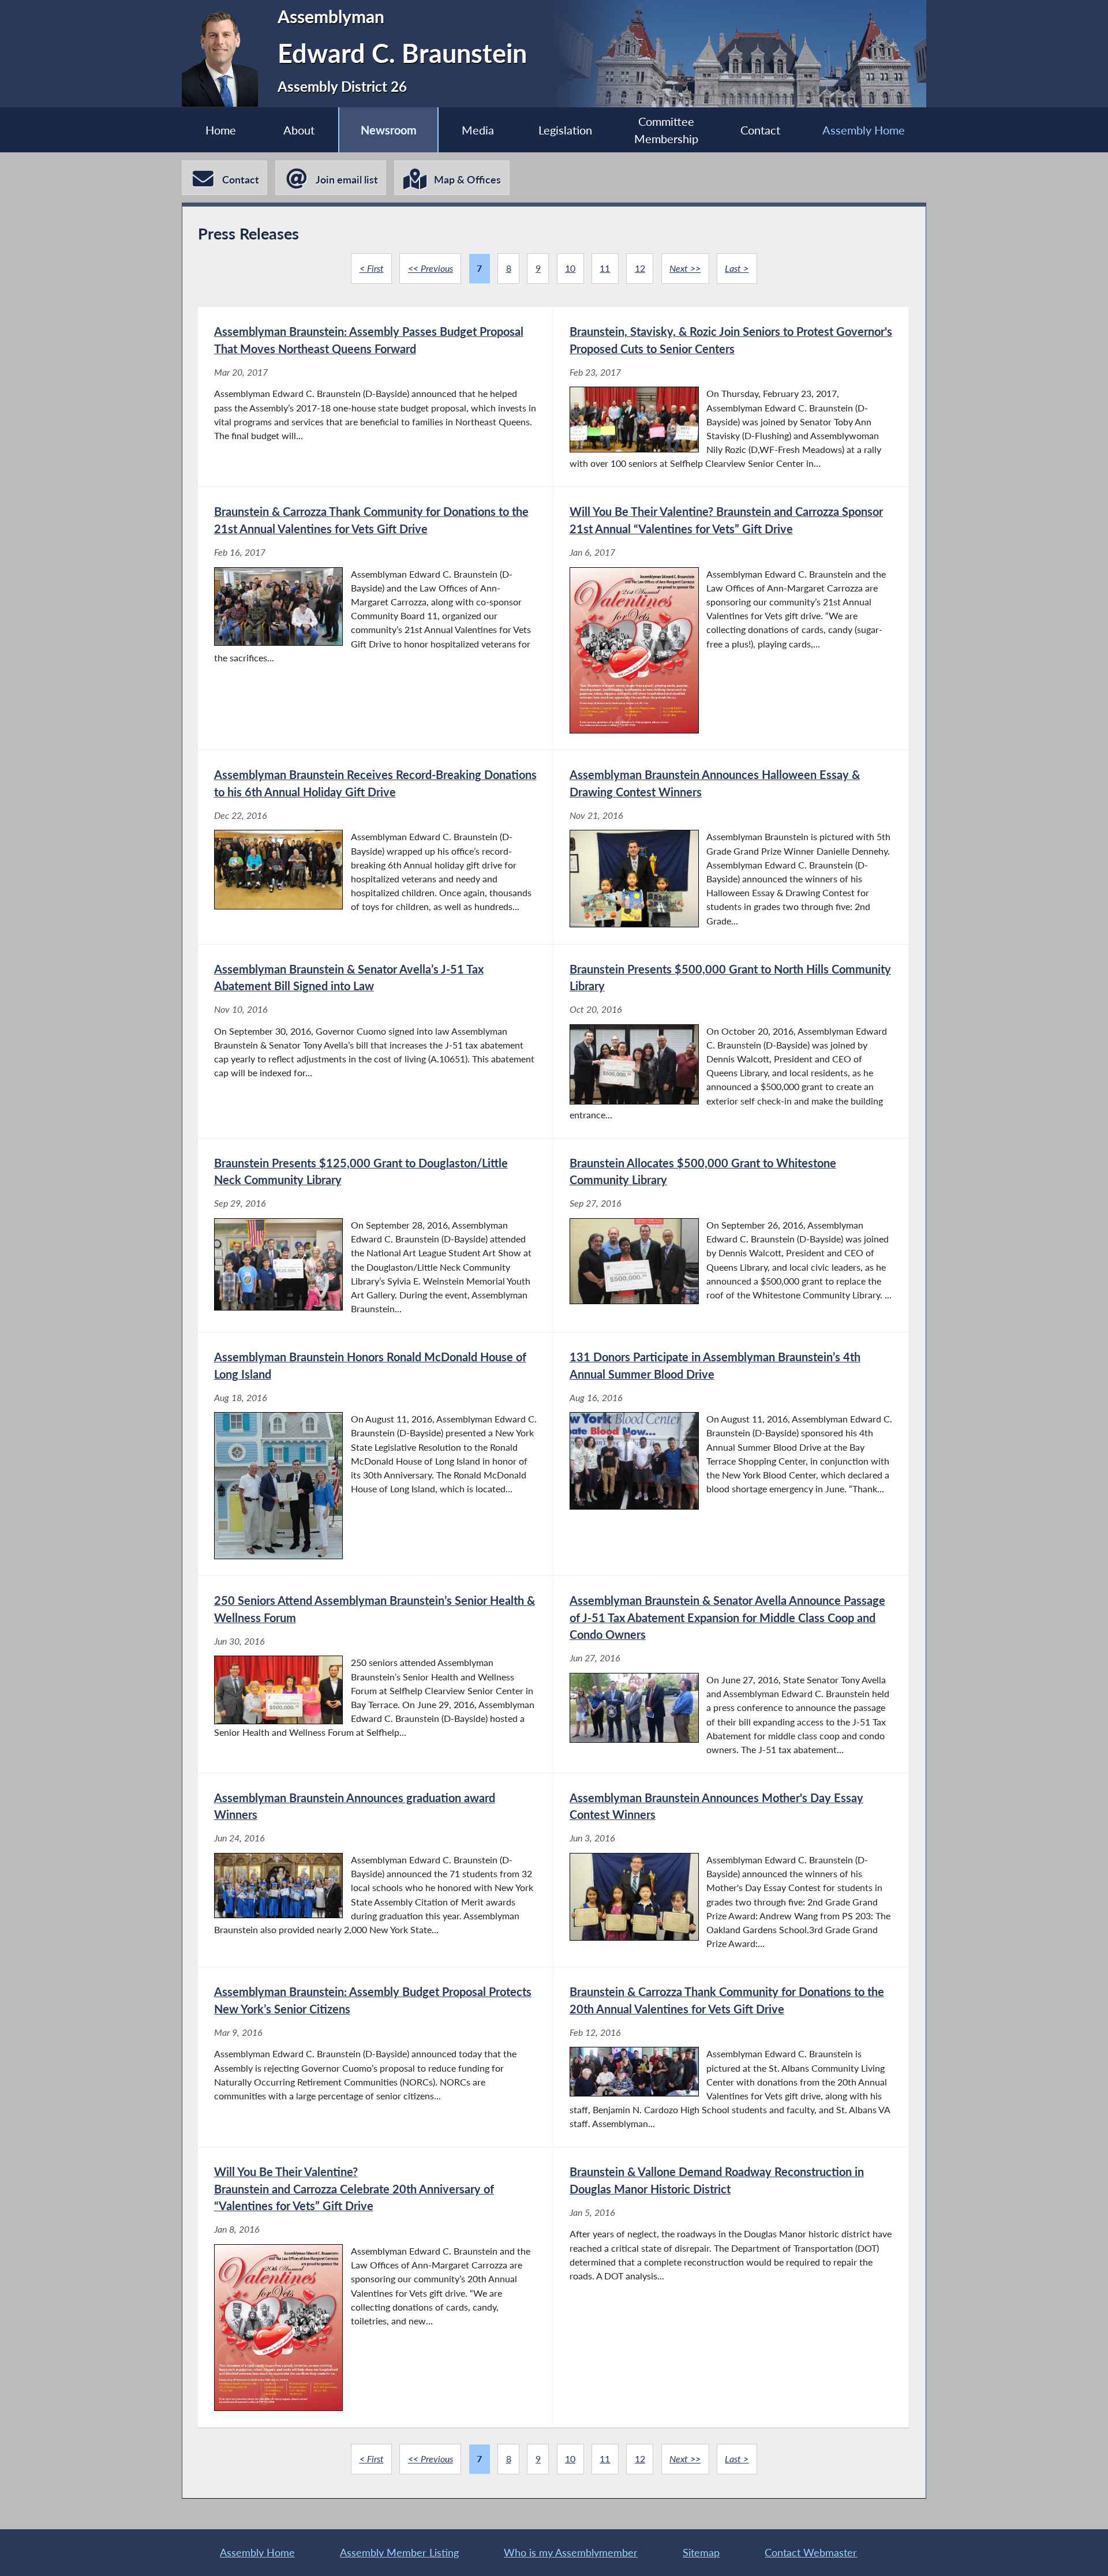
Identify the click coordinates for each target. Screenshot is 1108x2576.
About (299, 130)
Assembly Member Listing (399, 2552)
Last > (737, 268)
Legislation (565, 130)
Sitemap (701, 2552)
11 (605, 268)
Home (221, 130)
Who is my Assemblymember (571, 2552)
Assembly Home (864, 130)
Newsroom (389, 130)
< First (372, 268)
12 (640, 268)
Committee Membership (666, 130)
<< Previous (431, 268)
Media (478, 130)
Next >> (685, 268)
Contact (760, 130)
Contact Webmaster (811, 2552)
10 (570, 268)
